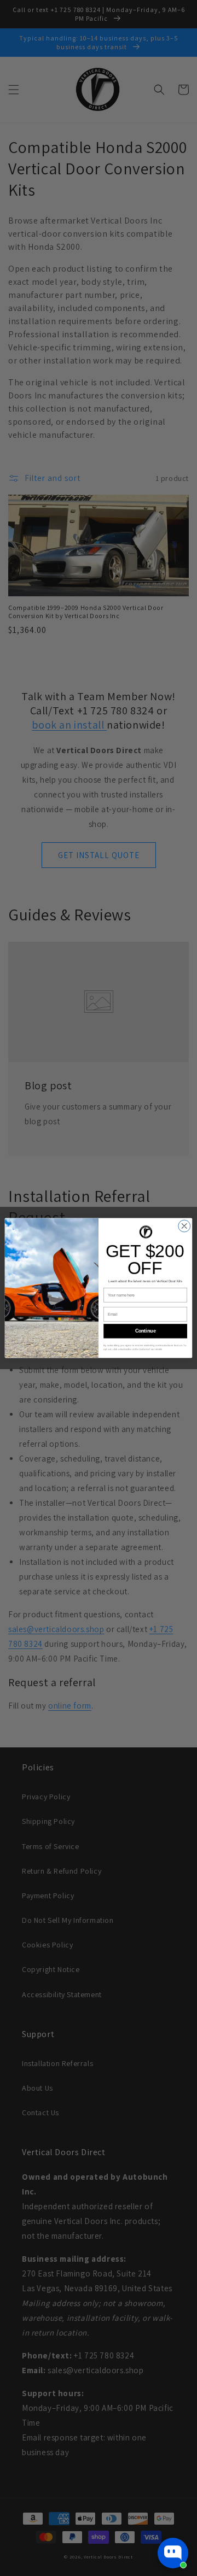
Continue (146, 1331)
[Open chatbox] (173, 2553)
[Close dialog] (184, 1226)
